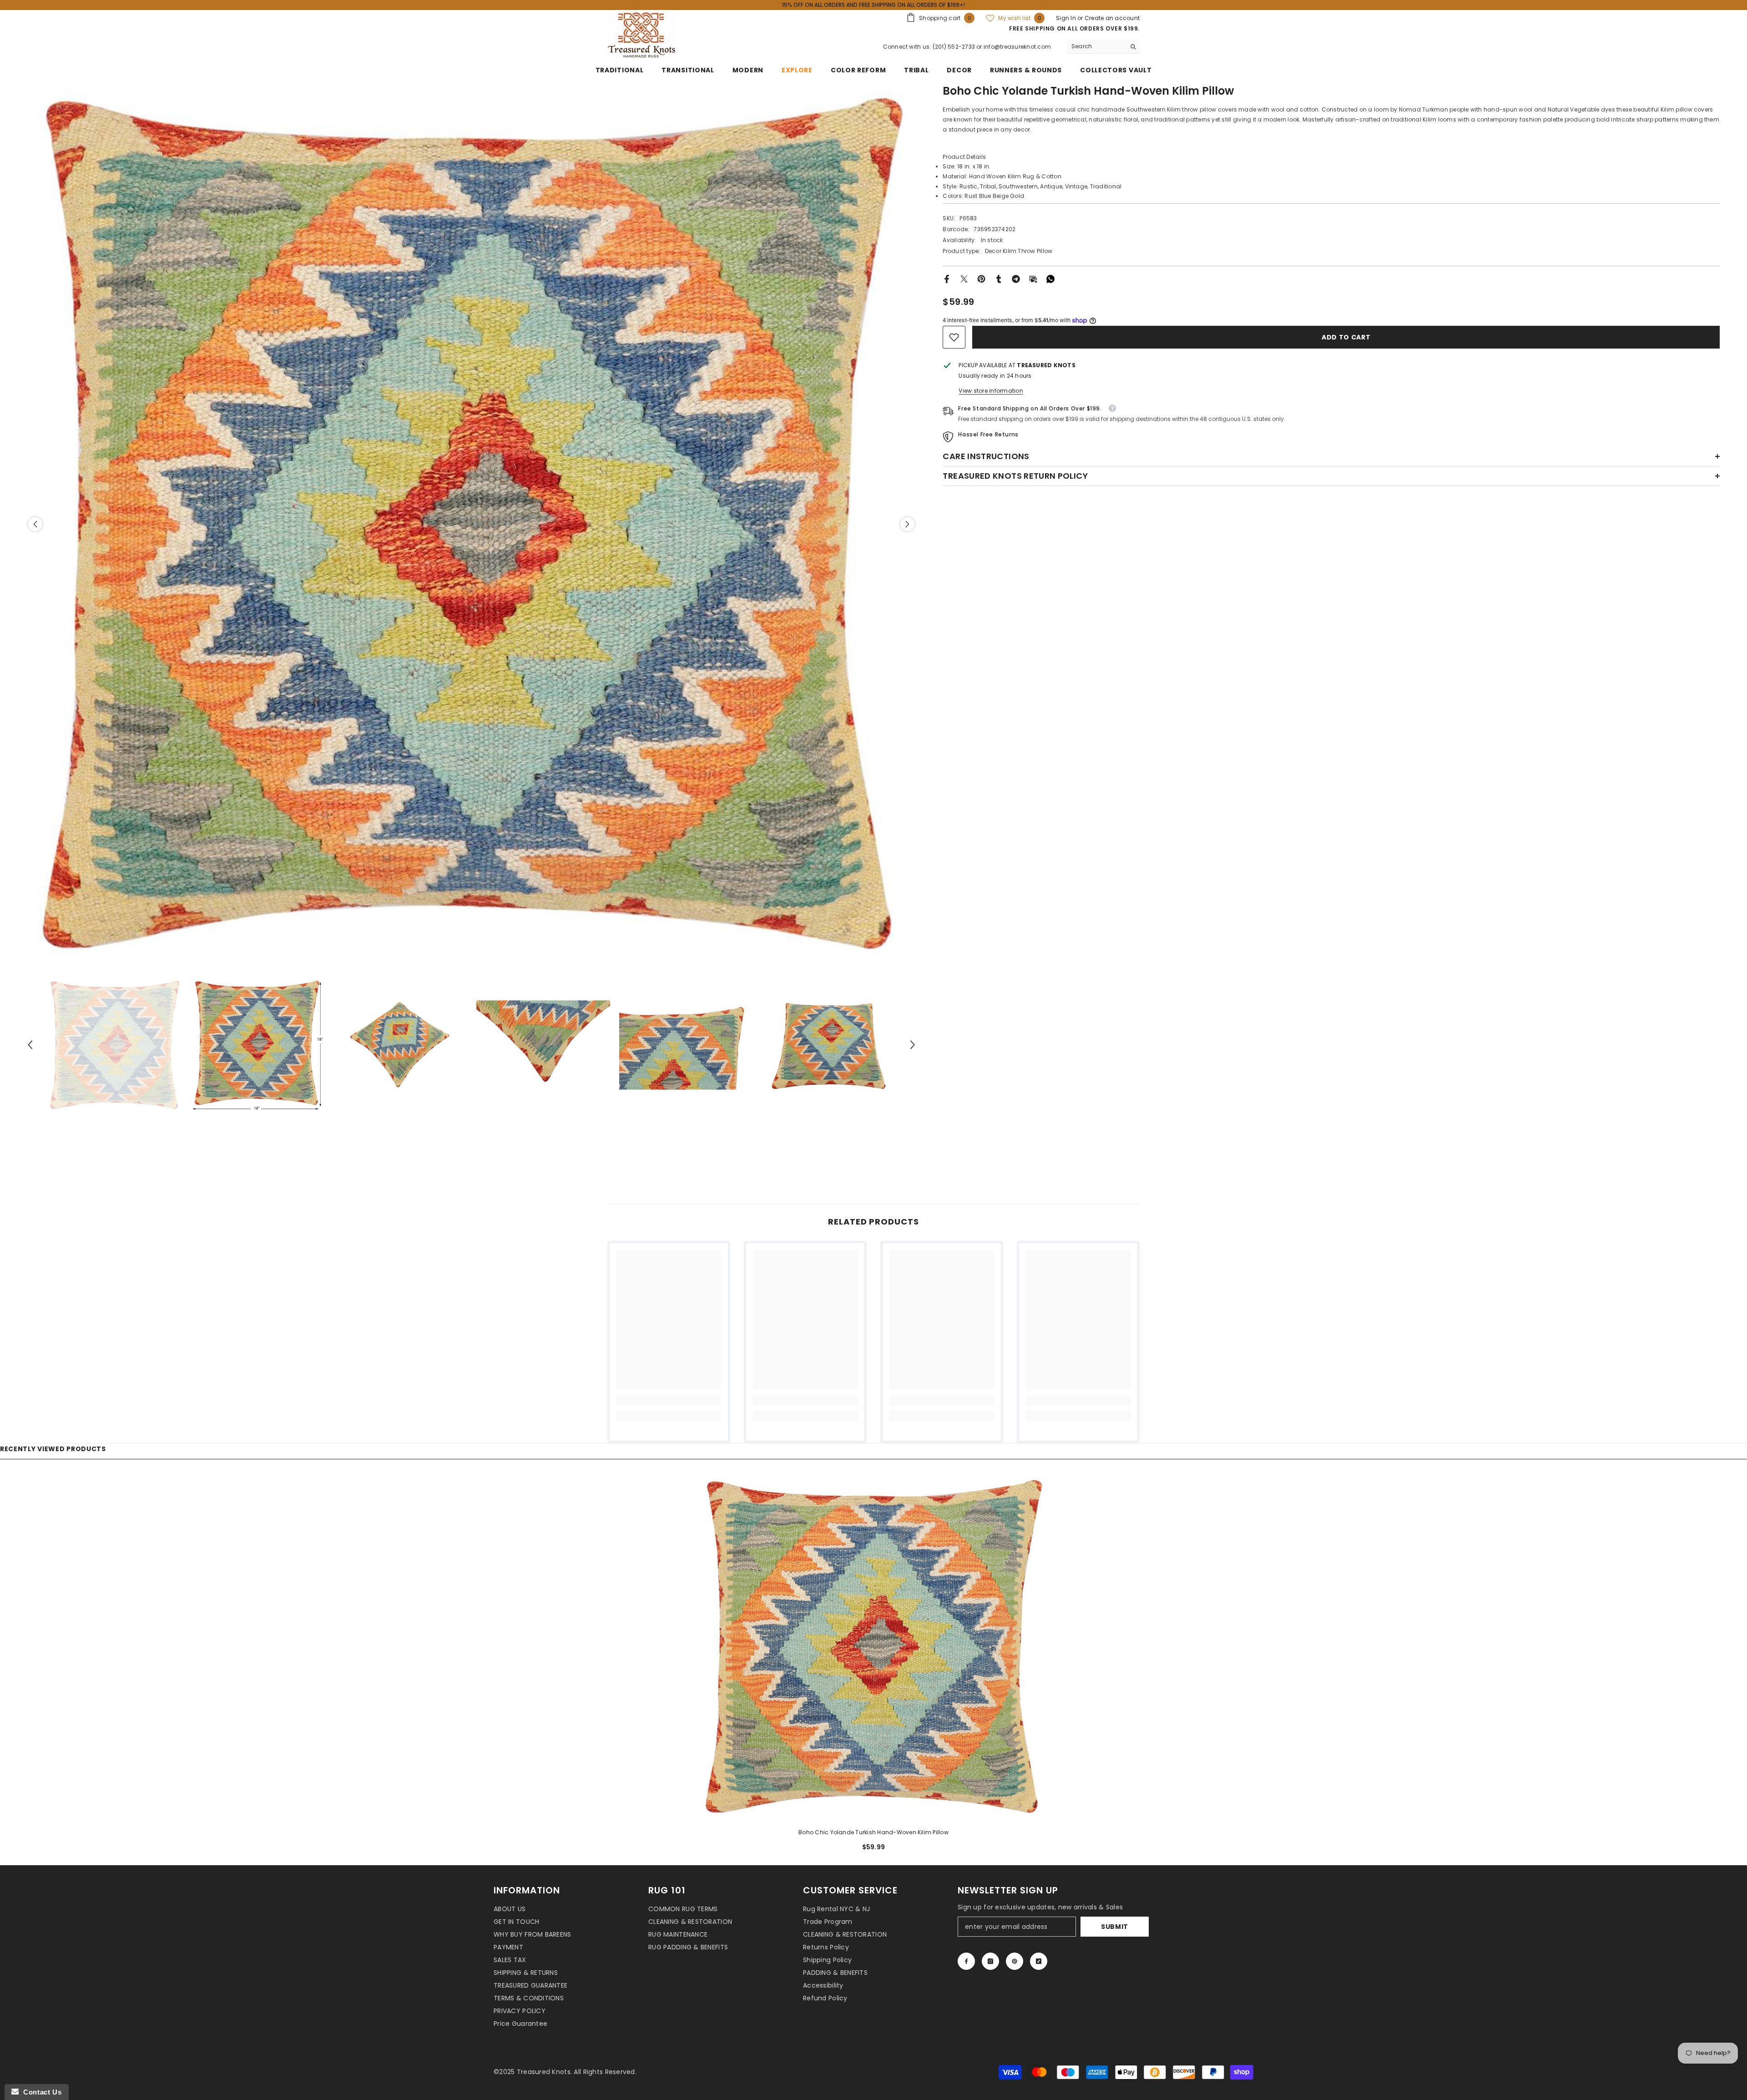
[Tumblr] (999, 278)
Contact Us (40, 2092)
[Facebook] (947, 278)
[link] (954, 337)
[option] (472, 524)
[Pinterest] (981, 278)
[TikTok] (1039, 1961)
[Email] (1033, 278)
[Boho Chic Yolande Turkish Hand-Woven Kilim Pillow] (873, 1647)
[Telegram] (1016, 278)
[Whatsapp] (1050, 278)
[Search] (1103, 47)
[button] (35, 524)
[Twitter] (964, 278)
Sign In (1067, 18)
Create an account (1112, 18)
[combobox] (1096, 46)
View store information (991, 391)
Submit (1115, 1927)
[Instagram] (990, 1961)
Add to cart (1344, 337)
